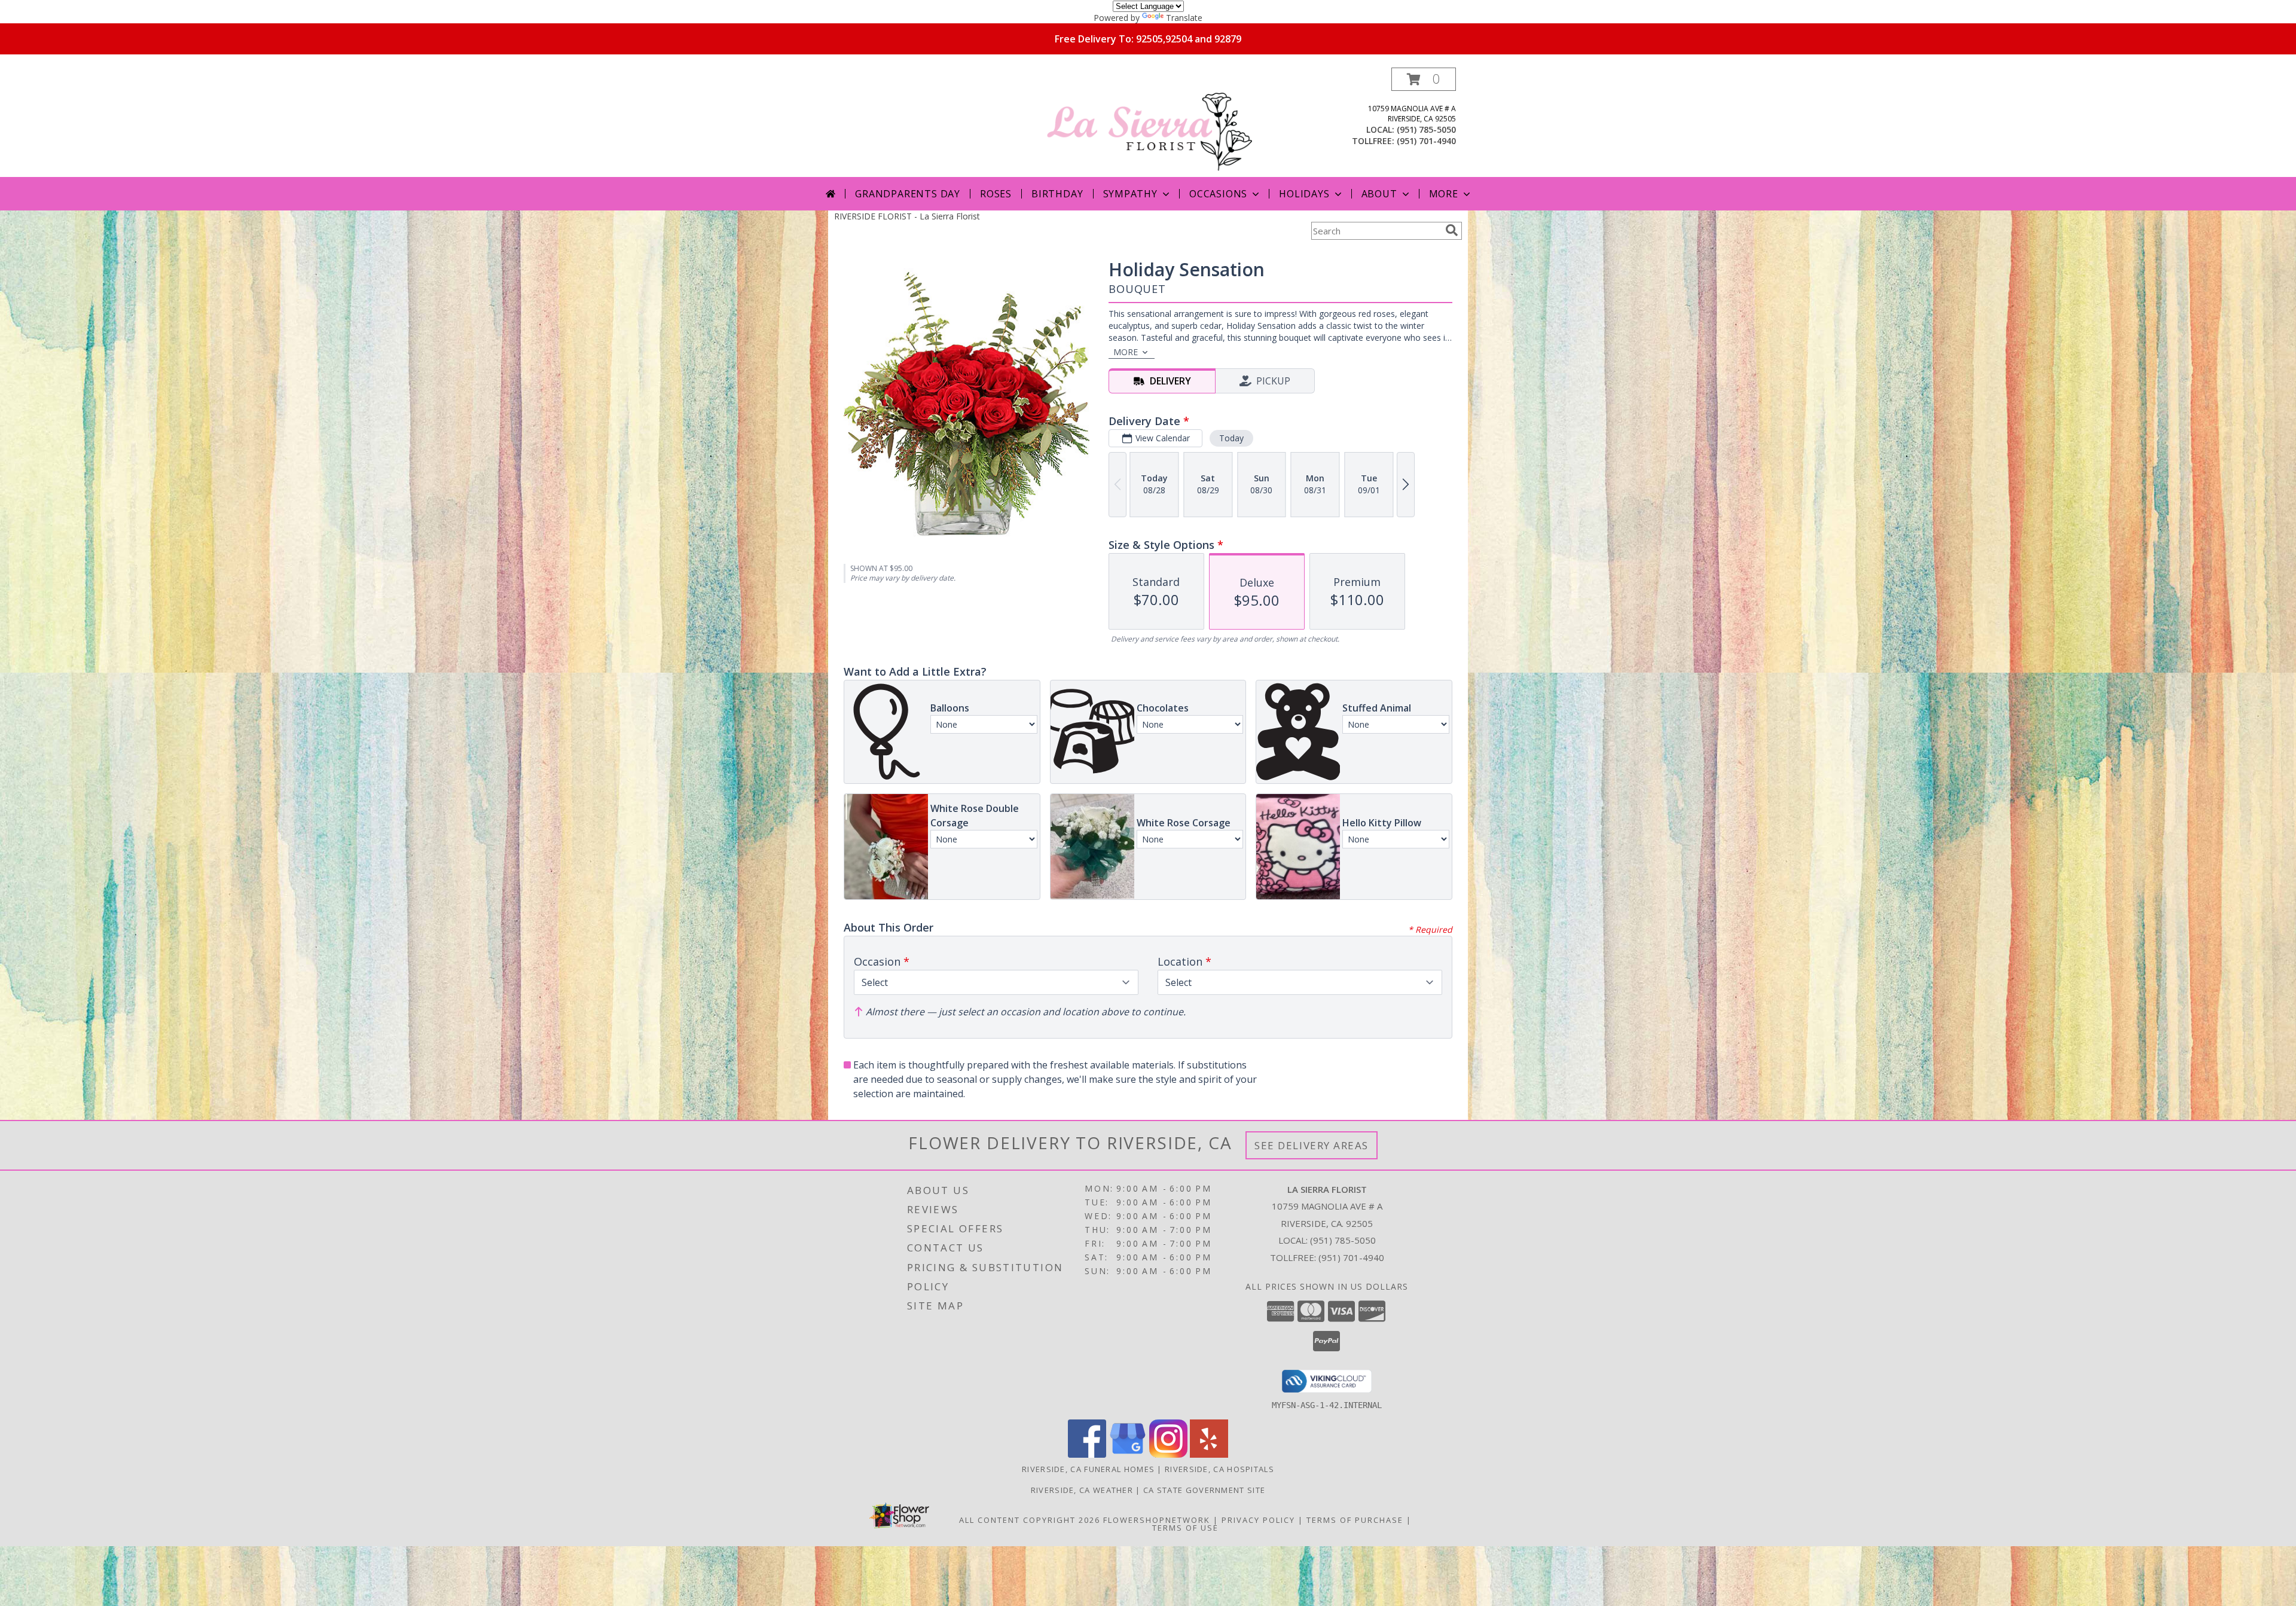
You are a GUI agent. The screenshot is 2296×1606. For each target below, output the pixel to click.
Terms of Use (1185, 1528)
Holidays (1304, 194)
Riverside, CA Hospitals (1219, 1469)
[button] (1424, 79)
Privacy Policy (1258, 1520)
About (1379, 194)
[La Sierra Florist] (1149, 122)
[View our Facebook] (1087, 1454)
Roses (996, 194)
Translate (1184, 18)
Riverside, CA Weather (1082, 1490)
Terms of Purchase (1355, 1520)
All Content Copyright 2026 (1030, 1520)
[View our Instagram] (1168, 1454)
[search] (1452, 230)
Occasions (1218, 194)
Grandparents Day (908, 194)
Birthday (1057, 194)
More (1444, 194)
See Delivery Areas (1312, 1145)
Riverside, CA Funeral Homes (1088, 1469)
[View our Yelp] (1209, 1454)
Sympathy (1130, 194)
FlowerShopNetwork (1157, 1520)
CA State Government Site (1204, 1490)
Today (1231, 438)
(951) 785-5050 (1426, 129)
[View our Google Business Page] (1128, 1454)
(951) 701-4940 (1426, 141)
